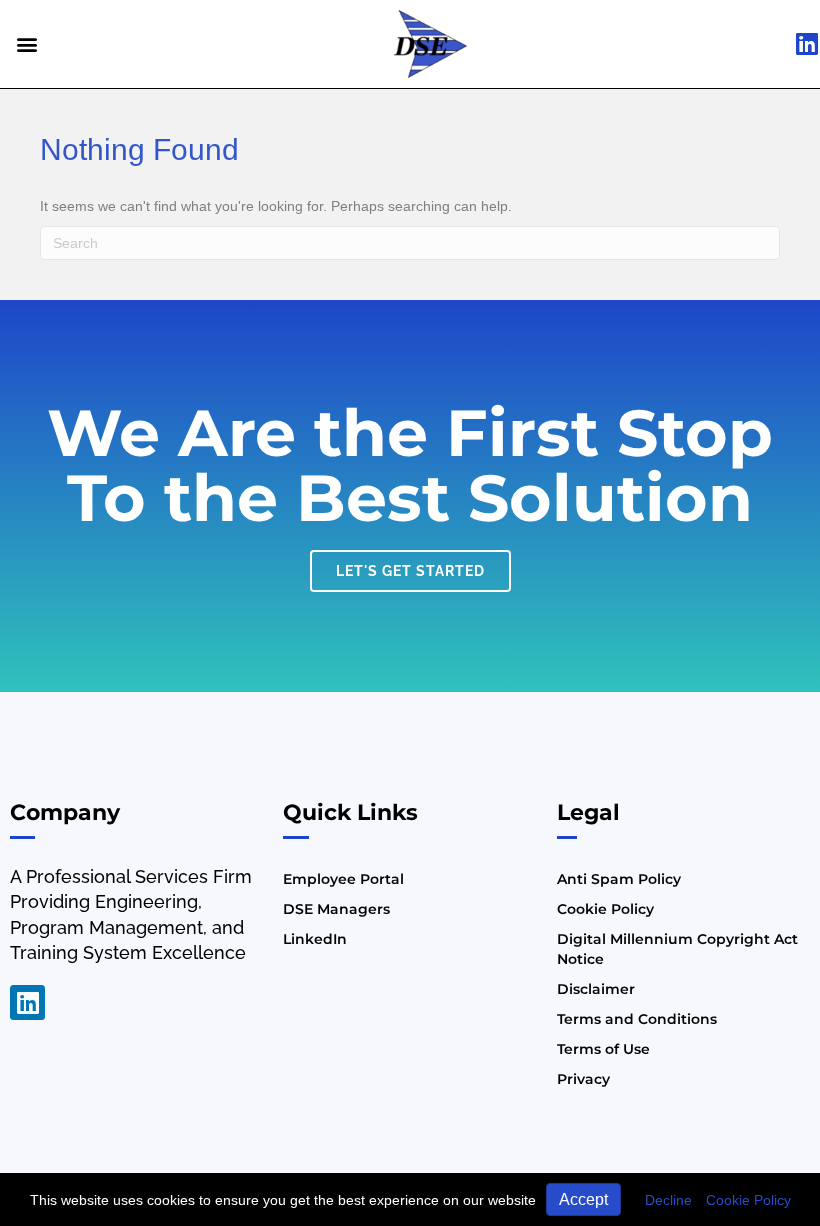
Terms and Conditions (637, 1019)
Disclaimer (596, 989)
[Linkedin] (27, 1002)
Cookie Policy (748, 1200)
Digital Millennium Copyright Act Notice (677, 949)
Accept (583, 1199)
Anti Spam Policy (619, 879)
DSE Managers (336, 909)
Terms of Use (603, 1049)
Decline (668, 1200)
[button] (26, 43)
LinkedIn (315, 939)
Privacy (583, 1079)
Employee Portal (343, 879)
